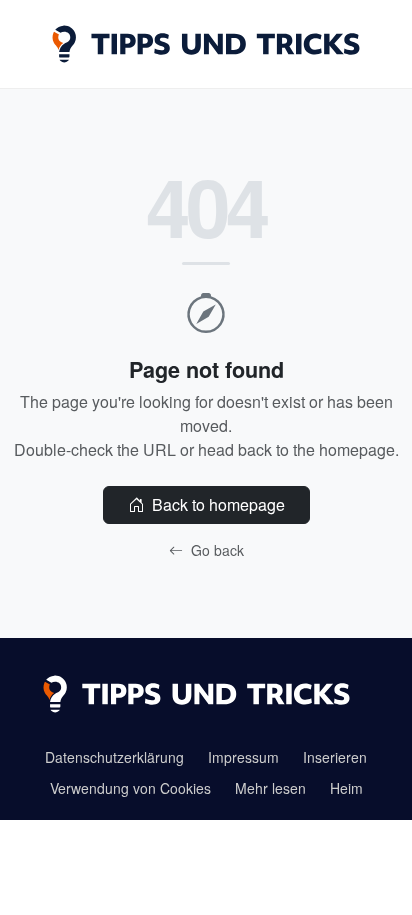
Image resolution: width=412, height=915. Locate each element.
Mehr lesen (270, 788)
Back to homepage (216, 504)
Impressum (243, 757)
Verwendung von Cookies (130, 788)
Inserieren (335, 757)
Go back (215, 550)
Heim (346, 788)
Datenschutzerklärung (114, 757)
